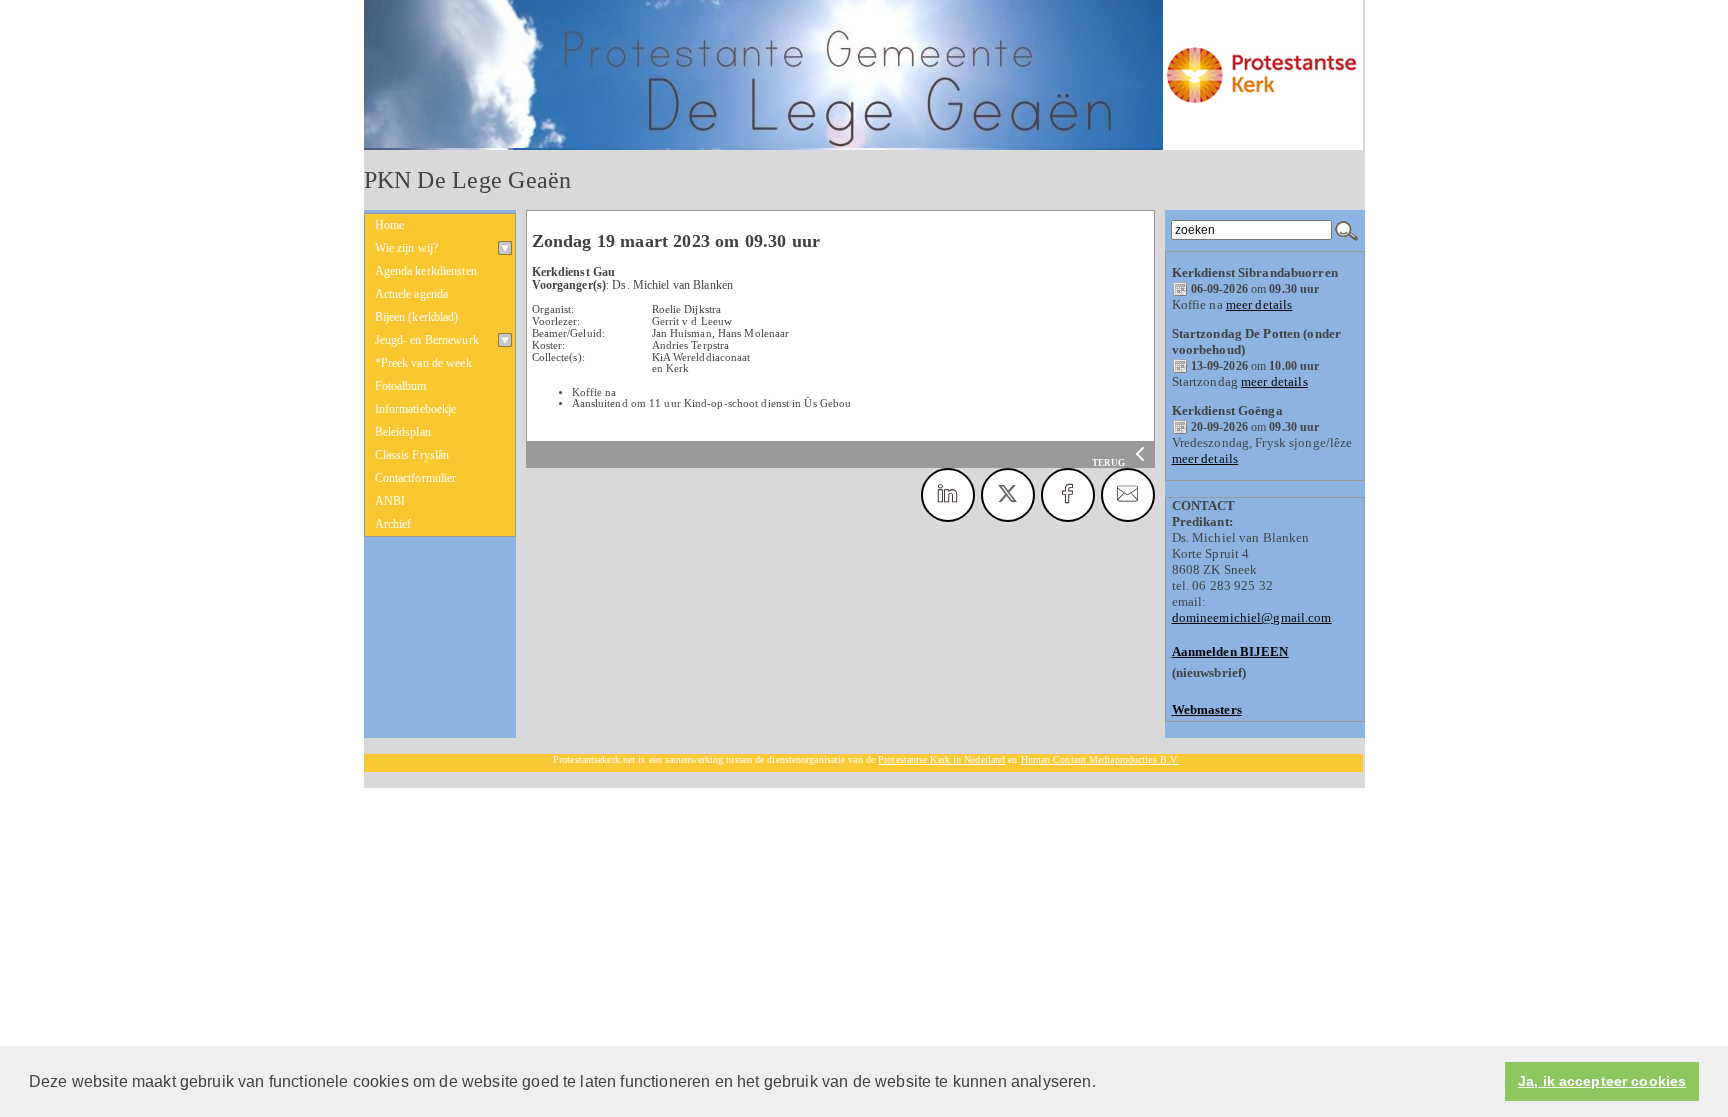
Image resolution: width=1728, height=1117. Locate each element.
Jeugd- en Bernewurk (427, 340)
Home (390, 225)
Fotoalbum (401, 386)
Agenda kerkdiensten (426, 271)
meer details (1259, 304)
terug (1110, 463)
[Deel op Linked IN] (948, 495)
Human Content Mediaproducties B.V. (1100, 759)
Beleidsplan (403, 432)
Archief (393, 524)
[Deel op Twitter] (1008, 495)
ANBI (390, 501)
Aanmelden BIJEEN (1230, 651)
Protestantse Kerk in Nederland (941, 759)
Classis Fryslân (412, 455)
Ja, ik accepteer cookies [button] (1602, 1081)
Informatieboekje (416, 409)
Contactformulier (416, 478)
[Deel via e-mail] (1128, 495)
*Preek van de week (423, 363)
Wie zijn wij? (407, 248)
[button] (1103, 1083)
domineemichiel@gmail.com (1252, 617)
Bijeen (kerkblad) (417, 317)
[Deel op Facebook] (1068, 495)
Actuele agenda (412, 294)
